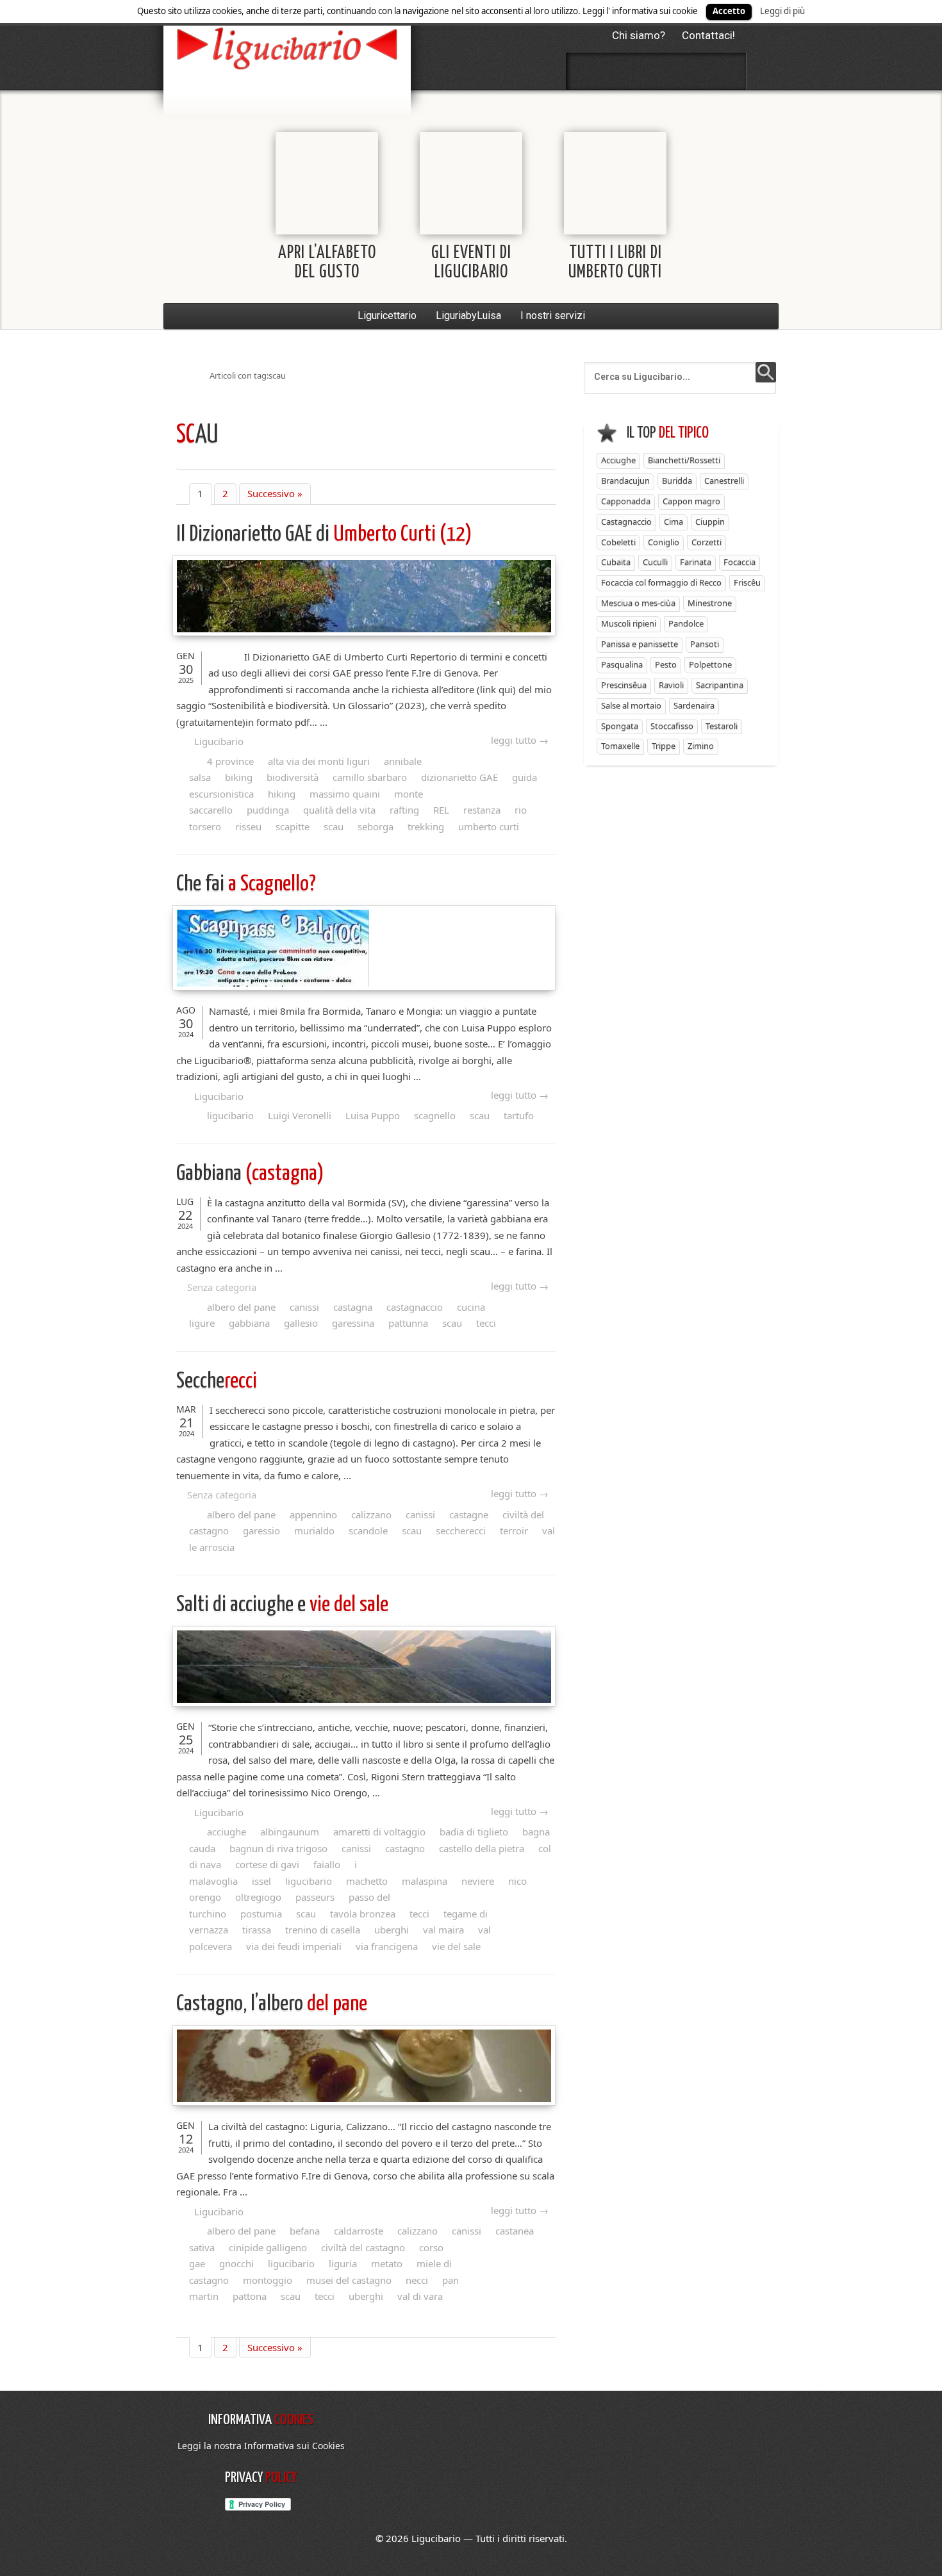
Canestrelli (724, 480)
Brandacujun (625, 480)
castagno (405, 1848)
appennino (313, 1514)
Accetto (729, 11)
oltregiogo (258, 1897)
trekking (426, 826)
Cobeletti (618, 542)
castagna (353, 1307)
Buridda (677, 480)
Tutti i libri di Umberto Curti (615, 263)
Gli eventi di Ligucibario (471, 263)
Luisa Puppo (373, 1115)
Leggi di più (782, 11)
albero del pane (241, 1307)
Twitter (622, 71)
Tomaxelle (620, 746)
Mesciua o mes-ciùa (638, 603)
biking (239, 777)
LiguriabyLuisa (468, 316)
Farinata (696, 562)
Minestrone (710, 603)
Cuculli (655, 562)
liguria (343, 2263)
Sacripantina (720, 685)
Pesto (666, 664)
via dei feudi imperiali (294, 1946)
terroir (514, 1530)
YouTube (724, 71)
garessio (261, 1530)
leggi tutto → (520, 740)
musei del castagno (349, 2280)
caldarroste (359, 2231)
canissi (304, 1307)
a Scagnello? (246, 884)
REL (441, 810)
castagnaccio (415, 1307)
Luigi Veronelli (300, 1115)
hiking (282, 794)
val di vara (420, 2296)
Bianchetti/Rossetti (684, 460)
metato (387, 2263)
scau (334, 826)
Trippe (664, 746)
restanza (482, 810)
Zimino (701, 746)
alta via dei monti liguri (319, 761)
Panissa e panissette (640, 644)
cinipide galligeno (268, 2247)
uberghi (392, 1930)
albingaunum (290, 1832)
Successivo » (275, 493)
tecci (486, 1323)
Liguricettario (387, 316)
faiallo (327, 1864)
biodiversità (293, 777)
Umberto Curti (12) (324, 535)
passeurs (315, 1897)
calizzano (371, 1514)
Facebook (588, 71)
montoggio (268, 2280)
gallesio (301, 1323)
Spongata (620, 726)
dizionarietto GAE (459, 777)
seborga (376, 826)
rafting (404, 810)
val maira (443, 1930)
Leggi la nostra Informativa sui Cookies (261, 2446)
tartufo (519, 1115)
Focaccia (740, 562)
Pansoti (705, 644)
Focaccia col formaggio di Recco (661, 582)
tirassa (257, 1930)
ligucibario (230, 1115)
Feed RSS (656, 71)
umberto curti (489, 826)
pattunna (408, 1323)
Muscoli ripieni (629, 623)
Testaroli (722, 726)
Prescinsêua (624, 685)
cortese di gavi (267, 1864)
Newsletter (690, 71)
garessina (353, 1323)
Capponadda (626, 501)
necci (417, 2280)
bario (287, 48)
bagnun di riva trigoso (278, 1848)
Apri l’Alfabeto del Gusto (327, 263)
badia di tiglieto (474, 1832)
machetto (367, 1881)
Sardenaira (694, 705)
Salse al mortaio (631, 705)
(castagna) (250, 1174)
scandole (368, 1530)
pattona (250, 2296)
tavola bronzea (363, 1914)
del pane (272, 2004)
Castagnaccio (626, 521)
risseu (248, 826)
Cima (673, 521)
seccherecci (461, 1530)
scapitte (293, 826)
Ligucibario (219, 741)
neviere (478, 1881)
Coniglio (664, 542)
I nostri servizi (553, 316)
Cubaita (616, 562)
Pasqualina (622, 664)
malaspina (425, 1881)
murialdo (314, 1530)
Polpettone (710, 664)
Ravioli (671, 685)
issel (261, 1881)
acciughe (227, 1832)
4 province (230, 761)
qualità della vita (339, 810)
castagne (469, 1514)
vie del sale (282, 1605)
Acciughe (618, 460)
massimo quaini (345, 794)
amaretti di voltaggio (379, 1832)
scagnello (435, 1115)
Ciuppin (710, 521)
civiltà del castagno (363, 2247)
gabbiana (249, 1323)
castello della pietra (482, 1848)
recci (217, 1382)
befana (305, 2231)
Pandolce (686, 623)
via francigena (387, 1946)
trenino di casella (323, 1930)
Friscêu (747, 582)
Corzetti (706, 542)
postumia (261, 1914)
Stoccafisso (672, 726)
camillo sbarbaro (370, 777)
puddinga (268, 810)
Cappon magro (691, 501)
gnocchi (236, 2263)
